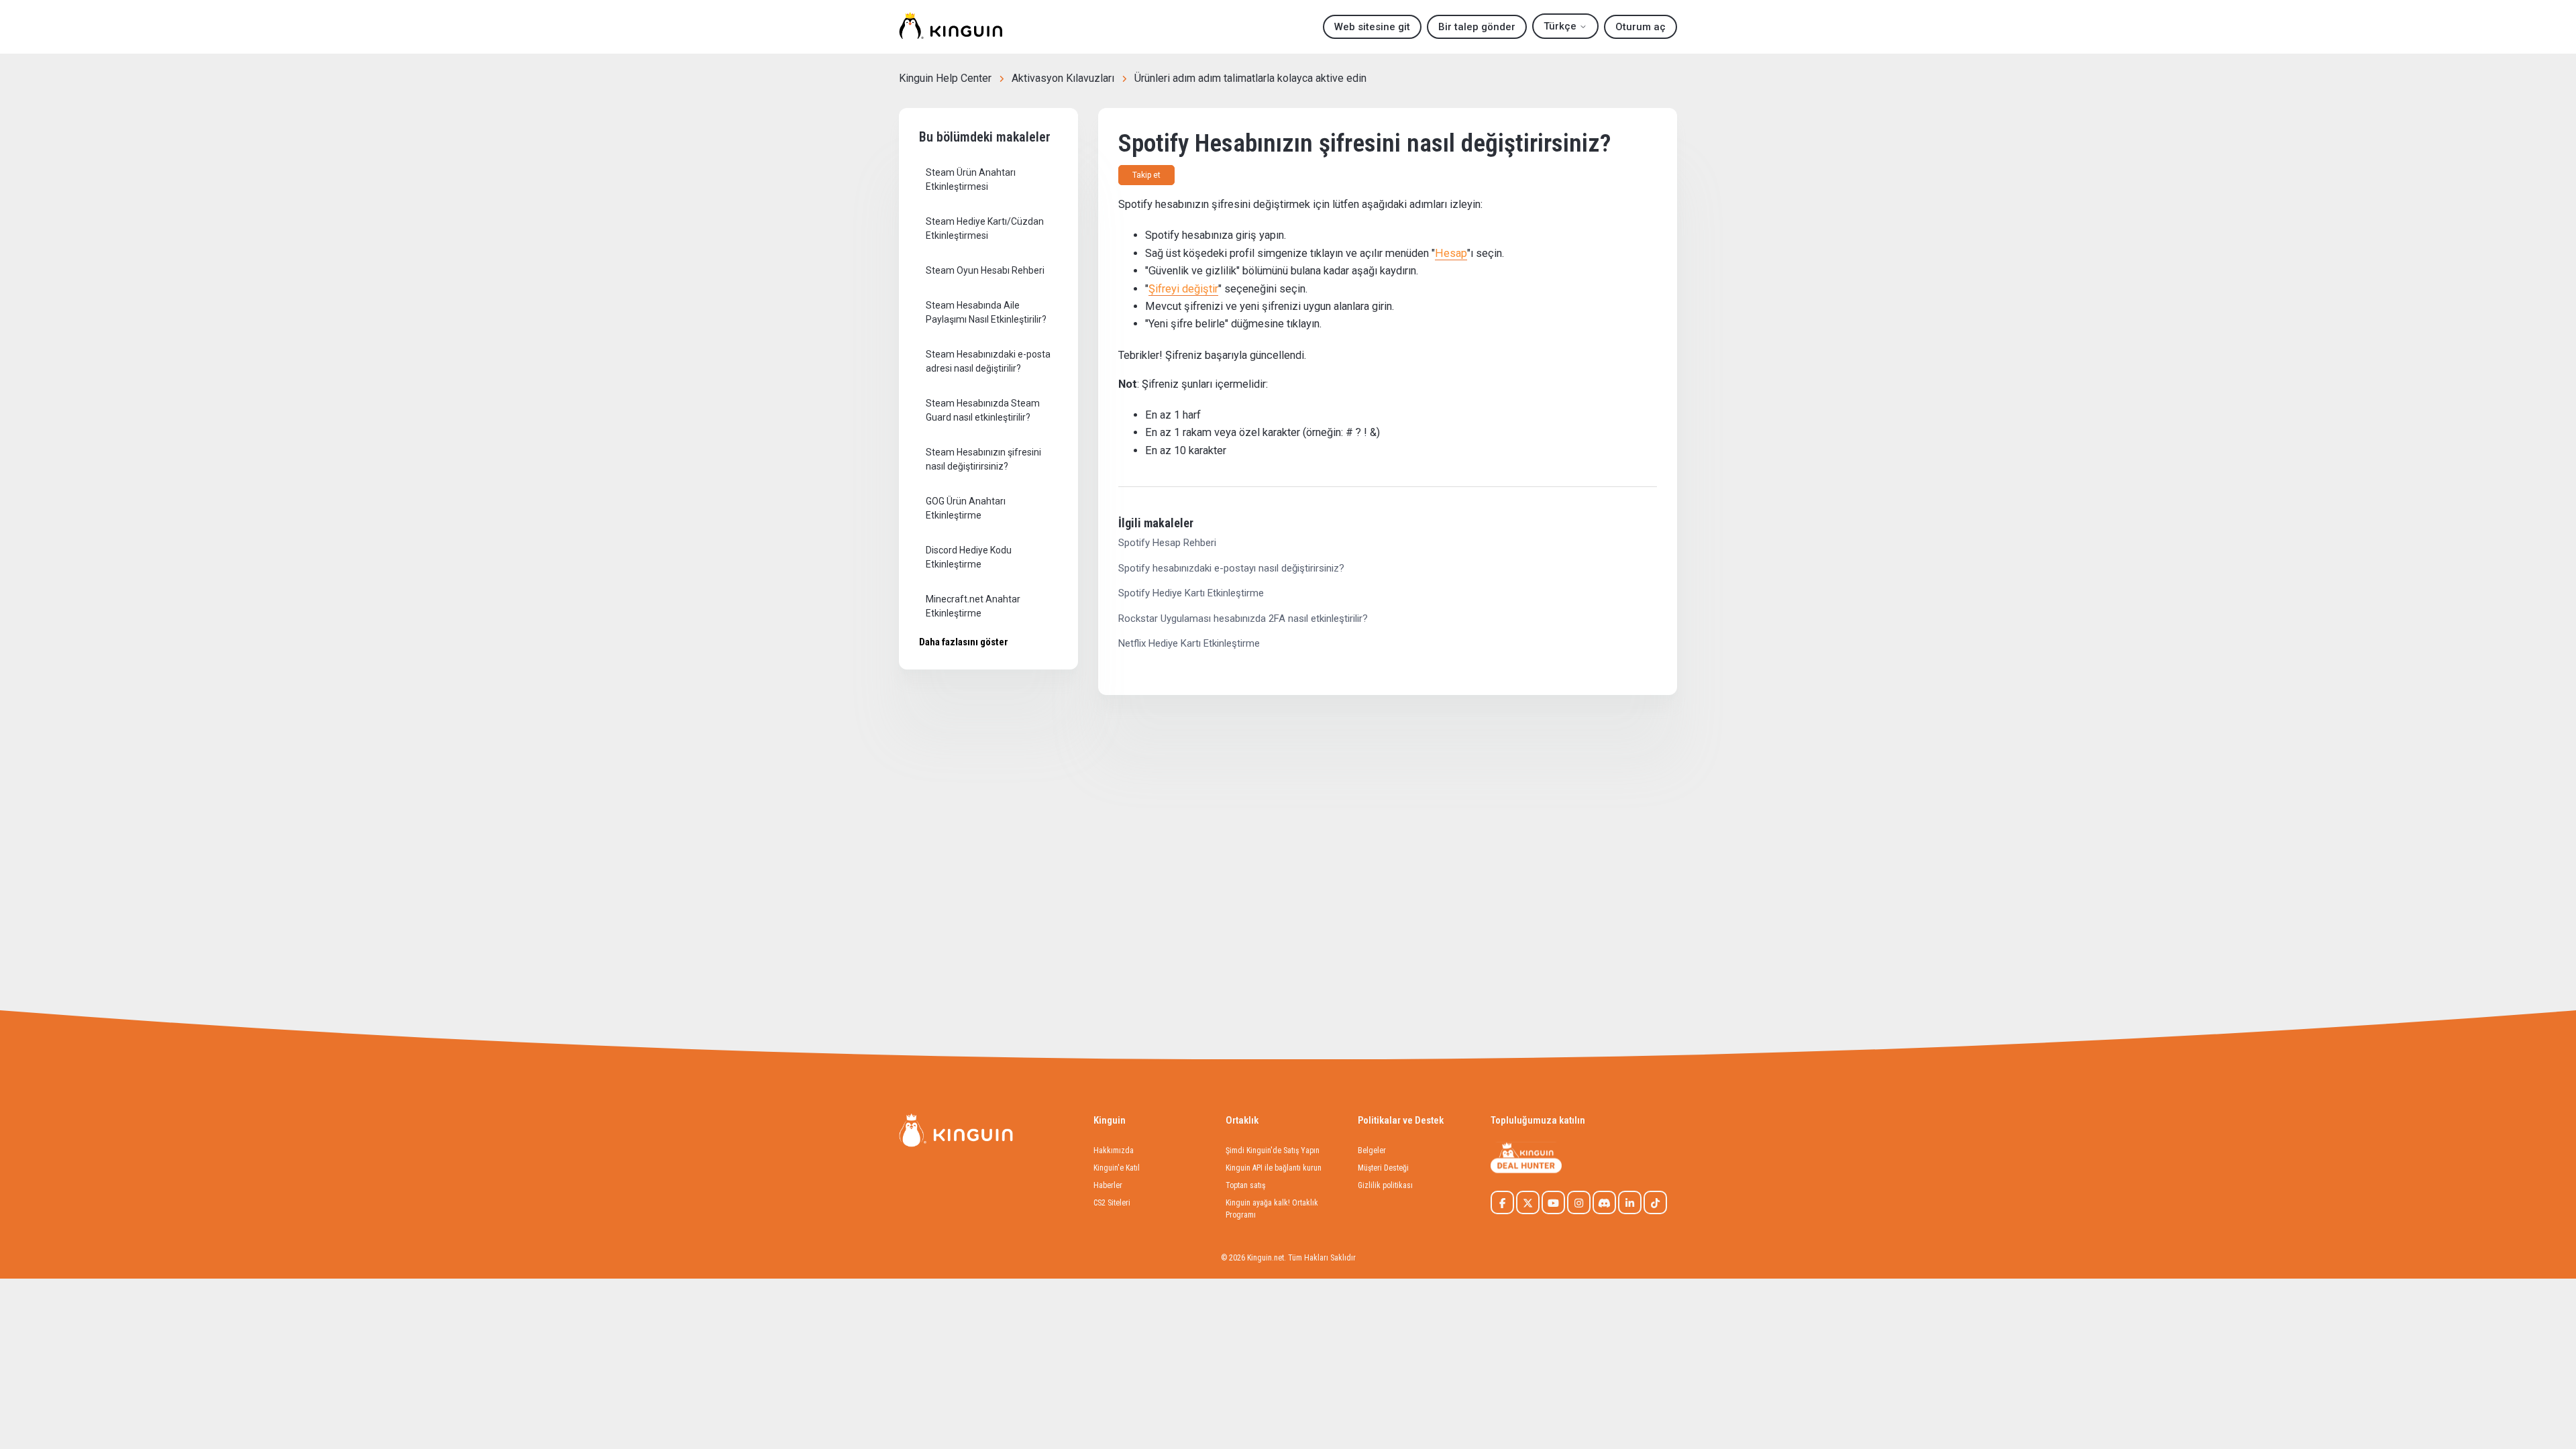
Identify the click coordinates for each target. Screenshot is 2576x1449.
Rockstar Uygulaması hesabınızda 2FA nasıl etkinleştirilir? (1243, 619)
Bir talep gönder (1477, 27)
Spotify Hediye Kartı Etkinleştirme (1191, 593)
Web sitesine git (1372, 27)
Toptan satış (1245, 1185)
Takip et (1146, 175)
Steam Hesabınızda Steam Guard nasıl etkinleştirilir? (983, 410)
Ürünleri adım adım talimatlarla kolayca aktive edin (1250, 78)
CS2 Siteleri (1112, 1203)
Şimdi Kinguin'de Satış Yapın (1273, 1150)
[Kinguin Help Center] (951, 27)
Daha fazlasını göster (964, 642)
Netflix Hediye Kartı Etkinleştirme (1189, 643)
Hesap (1451, 253)
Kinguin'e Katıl (1117, 1168)
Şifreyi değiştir (1183, 289)
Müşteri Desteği (1383, 1168)
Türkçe (1561, 26)
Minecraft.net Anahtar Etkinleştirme (973, 606)
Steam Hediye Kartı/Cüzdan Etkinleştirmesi (985, 228)
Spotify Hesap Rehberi (1167, 543)
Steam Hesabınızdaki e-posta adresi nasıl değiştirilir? (988, 361)
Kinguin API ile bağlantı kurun (1274, 1168)
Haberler (1108, 1185)
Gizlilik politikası (1385, 1185)
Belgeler (1372, 1150)
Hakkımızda (1114, 1150)
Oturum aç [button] (1641, 27)
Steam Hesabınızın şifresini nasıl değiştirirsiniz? (983, 459)
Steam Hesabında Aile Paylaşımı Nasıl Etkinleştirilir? (986, 312)
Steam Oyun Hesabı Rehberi (985, 270)
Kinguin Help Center (945, 78)
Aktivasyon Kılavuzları (1063, 78)
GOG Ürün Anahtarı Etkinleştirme (966, 508)
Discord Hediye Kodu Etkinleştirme (969, 557)
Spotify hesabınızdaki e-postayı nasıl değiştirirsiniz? (1231, 568)
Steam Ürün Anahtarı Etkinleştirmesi (971, 179)
